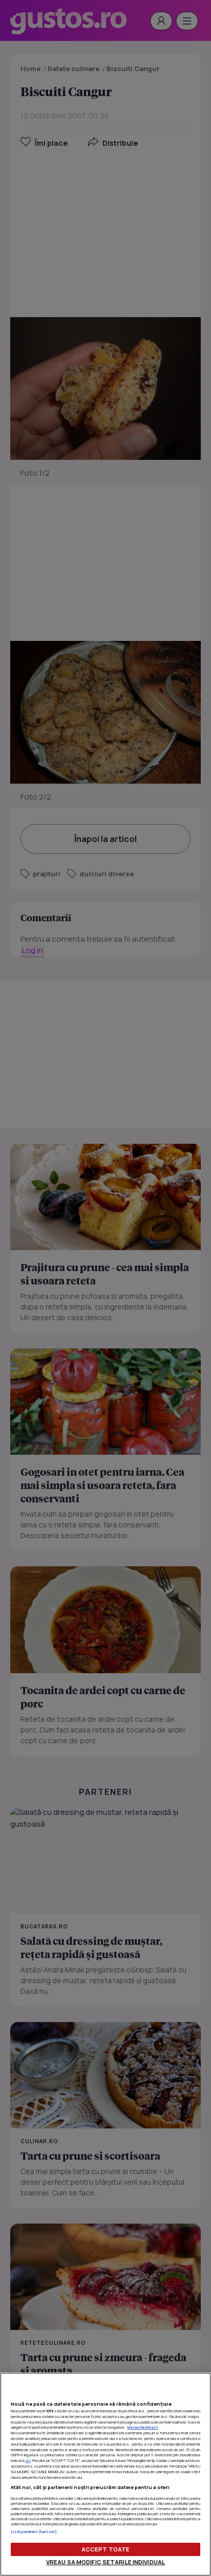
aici (28, 2460)
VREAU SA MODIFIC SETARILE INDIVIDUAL (105, 2562)
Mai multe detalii (143, 2427)
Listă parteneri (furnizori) (34, 2531)
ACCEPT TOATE (105, 2549)
